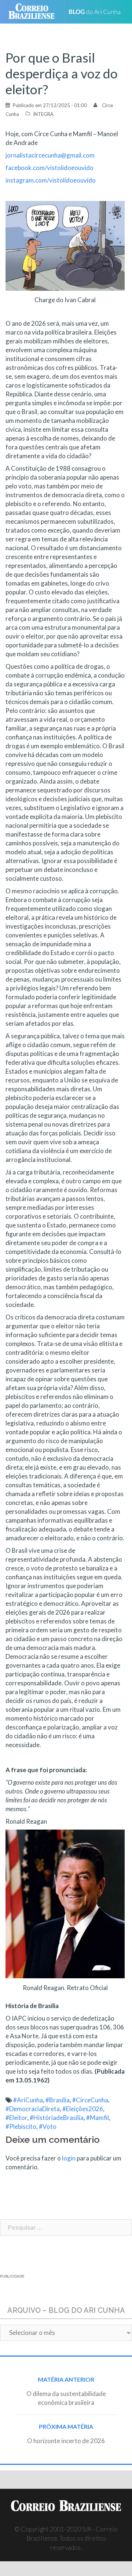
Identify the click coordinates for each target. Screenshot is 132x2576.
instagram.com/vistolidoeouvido (51, 180)
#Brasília (58, 2100)
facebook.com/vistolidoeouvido (49, 168)
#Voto (48, 2126)
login (69, 2158)
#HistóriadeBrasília (57, 2118)
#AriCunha (28, 2100)
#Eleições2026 (83, 2109)
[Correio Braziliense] (35, 12)
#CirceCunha (90, 2100)
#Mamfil (98, 2118)
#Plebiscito (21, 2126)
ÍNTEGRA (43, 114)
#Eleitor (16, 2118)
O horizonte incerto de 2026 (66, 2441)
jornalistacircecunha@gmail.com (50, 155)
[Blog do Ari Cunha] (98, 12)
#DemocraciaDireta (33, 2109)
